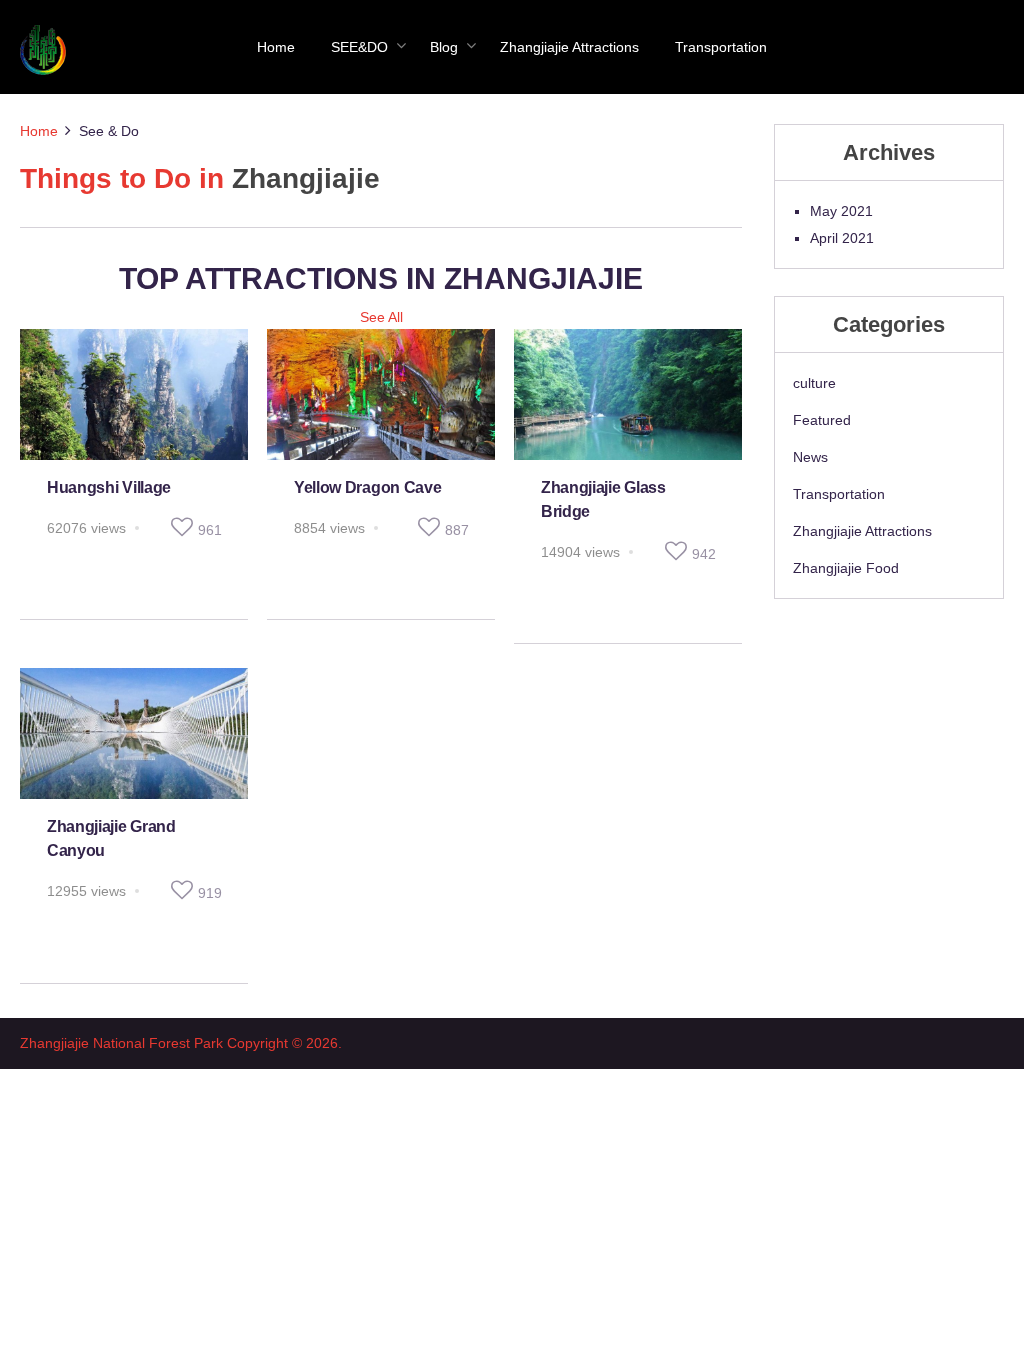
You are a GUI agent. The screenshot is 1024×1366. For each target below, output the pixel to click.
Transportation (721, 47)
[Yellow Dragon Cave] (381, 394)
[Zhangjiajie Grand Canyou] (134, 733)
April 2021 (842, 238)
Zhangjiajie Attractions (569, 47)
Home (276, 47)
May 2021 (841, 211)
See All (381, 317)
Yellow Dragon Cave (368, 487)
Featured (822, 420)
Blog (444, 47)
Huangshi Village (109, 487)
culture (814, 383)
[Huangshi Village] (134, 394)
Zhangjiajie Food (846, 568)
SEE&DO (359, 47)
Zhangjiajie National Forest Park (121, 1043)
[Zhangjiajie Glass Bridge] (628, 394)
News (810, 457)
